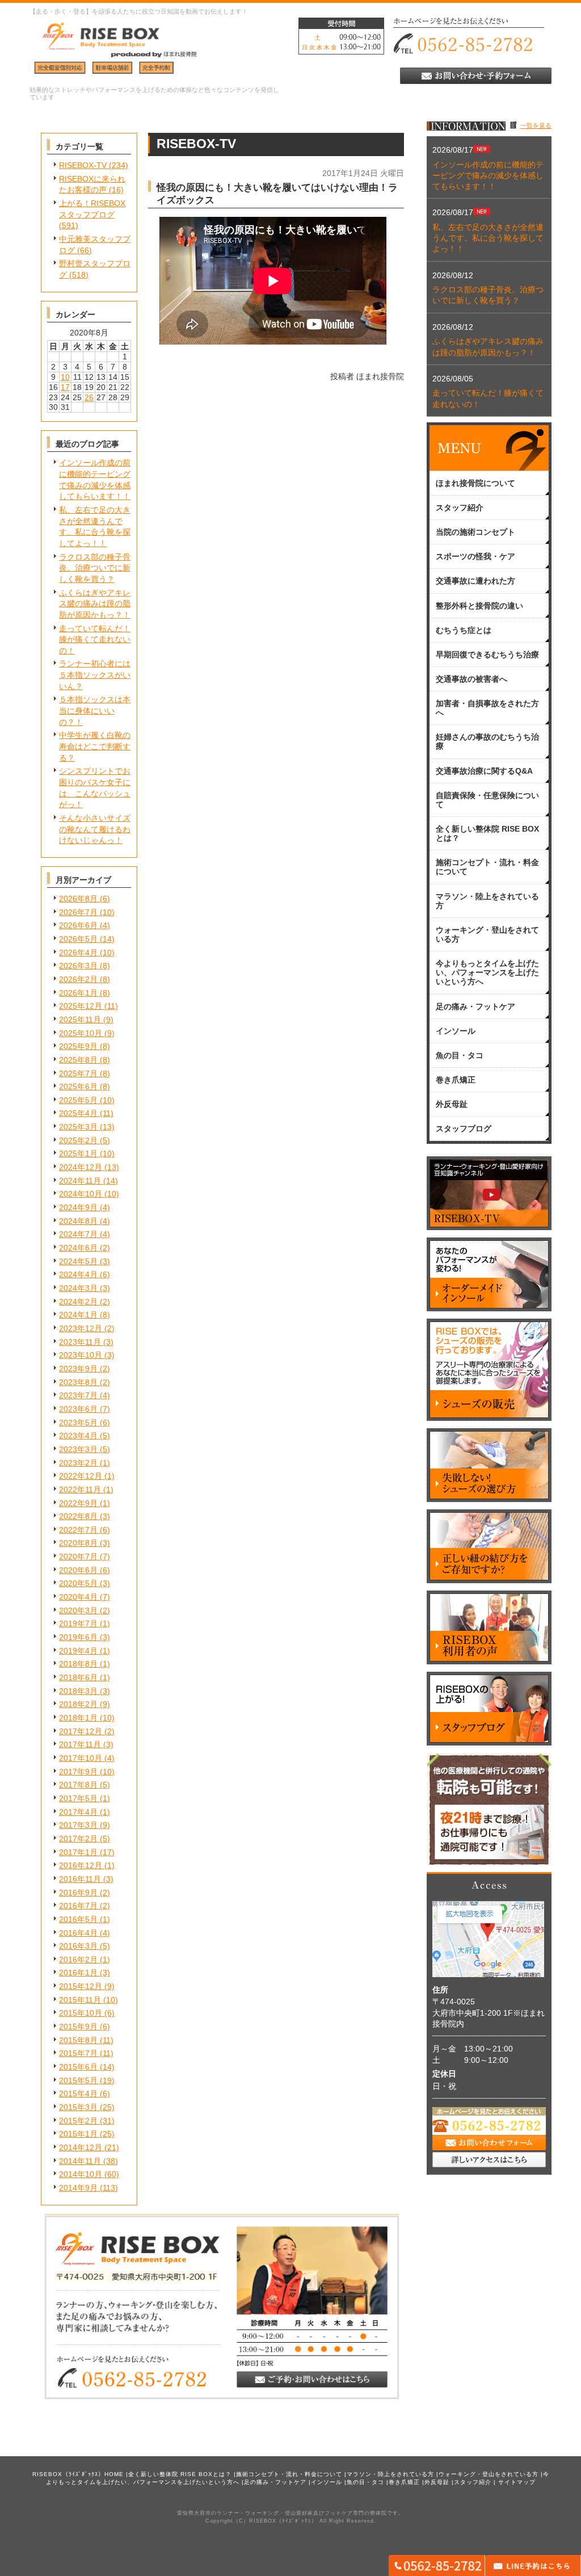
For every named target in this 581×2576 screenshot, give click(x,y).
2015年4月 (78, 2093)
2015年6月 (78, 2067)
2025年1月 (78, 1153)
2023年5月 (78, 1423)
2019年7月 (78, 1623)
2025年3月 (78, 1127)
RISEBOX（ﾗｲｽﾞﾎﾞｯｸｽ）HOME (78, 2474)
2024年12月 (81, 1167)
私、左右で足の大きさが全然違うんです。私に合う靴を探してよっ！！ (488, 238)
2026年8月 (78, 899)
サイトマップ (517, 2482)
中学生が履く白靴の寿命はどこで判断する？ (95, 746)
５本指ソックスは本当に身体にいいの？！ (95, 710)
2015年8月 (78, 2040)
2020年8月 (78, 1543)
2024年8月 (78, 1221)
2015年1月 (78, 2134)
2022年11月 (80, 1490)
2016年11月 (80, 1879)
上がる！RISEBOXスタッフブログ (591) (92, 214)
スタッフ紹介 (473, 2482)
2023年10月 (81, 1355)
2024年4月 (78, 1274)
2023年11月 (80, 1342)
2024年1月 (78, 1315)
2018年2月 (78, 1704)
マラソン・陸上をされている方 (390, 2474)
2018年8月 (78, 1664)
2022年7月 (78, 1530)
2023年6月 (78, 1409)
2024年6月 (78, 1248)
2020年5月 (78, 1583)
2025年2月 (78, 1140)
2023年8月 (78, 1382)
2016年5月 (78, 1919)
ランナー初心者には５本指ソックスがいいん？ (95, 675)
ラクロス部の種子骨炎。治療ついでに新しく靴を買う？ (95, 568)
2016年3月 (78, 1946)
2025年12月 (81, 1006)
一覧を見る (536, 125)
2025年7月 (78, 1073)
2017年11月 (80, 1744)
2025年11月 (80, 1020)
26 (89, 397)
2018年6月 (78, 1677)
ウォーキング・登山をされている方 (489, 2474)
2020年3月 (78, 1610)
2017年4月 (78, 1812)
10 (65, 377)
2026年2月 (78, 979)
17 (65, 387)
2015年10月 (81, 2013)
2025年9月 (78, 1046)
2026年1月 (78, 993)
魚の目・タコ (365, 2482)
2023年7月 (78, 1395)
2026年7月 (78, 912)
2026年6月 (78, 925)
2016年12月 (81, 1865)
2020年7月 (78, 1556)
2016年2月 (78, 1960)
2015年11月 (80, 2000)
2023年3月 (78, 1449)
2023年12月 (81, 1328)
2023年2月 (78, 1463)
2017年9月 (78, 1772)
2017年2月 (78, 1839)
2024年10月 (81, 1194)
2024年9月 (78, 1207)
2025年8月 (78, 1060)
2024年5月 (78, 1261)
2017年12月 (81, 1731)
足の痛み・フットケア (275, 2482)
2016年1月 (78, 1973)
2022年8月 (78, 1516)
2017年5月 (78, 1798)
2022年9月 (78, 1503)
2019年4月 (78, 1651)
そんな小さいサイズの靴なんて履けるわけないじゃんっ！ (95, 829)
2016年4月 (78, 1933)
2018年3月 (78, 1691)
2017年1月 (78, 1852)
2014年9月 (78, 2188)
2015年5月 (78, 2080)
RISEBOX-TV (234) (94, 165)
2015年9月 (78, 2027)
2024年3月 (78, 1288)
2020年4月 (78, 1597)
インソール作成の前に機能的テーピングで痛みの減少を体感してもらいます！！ (488, 176)
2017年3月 (78, 1825)
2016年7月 (78, 1906)
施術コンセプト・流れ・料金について (289, 2474)
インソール (327, 2482)
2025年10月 (81, 1033)
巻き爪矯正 (404, 2482)
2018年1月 (78, 1718)
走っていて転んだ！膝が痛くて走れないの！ (95, 639)
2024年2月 (78, 1302)
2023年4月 (78, 1436)
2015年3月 (78, 2107)
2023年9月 (78, 1369)
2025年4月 (78, 1113)
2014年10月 (81, 2174)
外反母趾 (437, 2482)
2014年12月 (81, 2147)
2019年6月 (78, 1637)
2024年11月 (80, 1181)
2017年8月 (78, 1785)
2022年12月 (81, 1476)
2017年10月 (81, 1758)
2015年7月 (78, 2053)
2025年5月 (78, 1100)
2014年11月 (80, 2161)
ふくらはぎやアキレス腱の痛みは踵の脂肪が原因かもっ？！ (95, 604)
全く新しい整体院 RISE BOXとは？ (180, 2474)
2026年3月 (78, 966)
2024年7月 (78, 1234)
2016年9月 (78, 1893)
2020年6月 (78, 1570)
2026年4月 (78, 953)
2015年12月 (81, 1986)
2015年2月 (78, 2121)
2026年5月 (78, 939)
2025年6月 (78, 1086)
